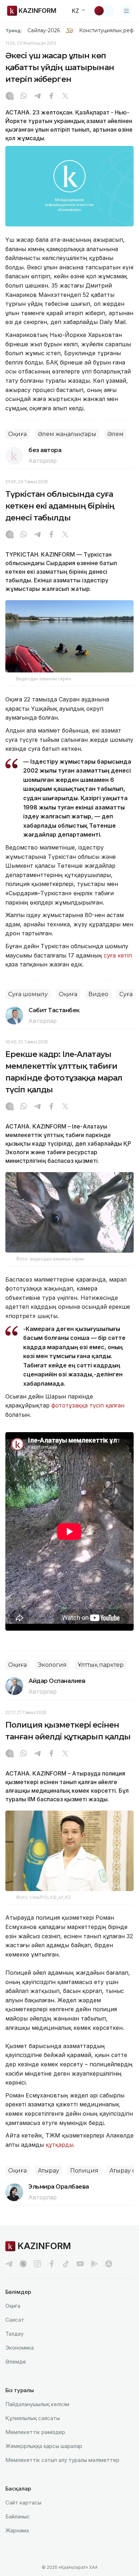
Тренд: (14, 30)
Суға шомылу (28, 994)
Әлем (115, 434)
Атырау (48, 2171)
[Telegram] (37, 97)
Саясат (15, 2320)
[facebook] (52, 2264)
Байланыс (18, 2516)
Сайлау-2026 (44, 30)
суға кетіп (118, 955)
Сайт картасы (23, 2502)
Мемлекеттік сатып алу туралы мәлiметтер (62, 2460)
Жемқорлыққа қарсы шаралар (44, 2446)
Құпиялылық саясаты (33, 2418)
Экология (52, 1665)
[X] (65, 97)
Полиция (84, 2171)
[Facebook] (51, 97)
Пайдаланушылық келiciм (37, 2404)
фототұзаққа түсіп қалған (88, 1405)
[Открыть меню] (127, 11)
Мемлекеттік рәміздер (35, 2432)
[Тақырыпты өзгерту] (104, 11)
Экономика (20, 2348)
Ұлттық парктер (101, 1665)
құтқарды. (60, 2145)
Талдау (14, 2334)
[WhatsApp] (24, 97)
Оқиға (17, 434)
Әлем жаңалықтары (67, 434)
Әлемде (16, 2362)
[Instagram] (10, 97)
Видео (98, 994)
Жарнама (17, 2530)
